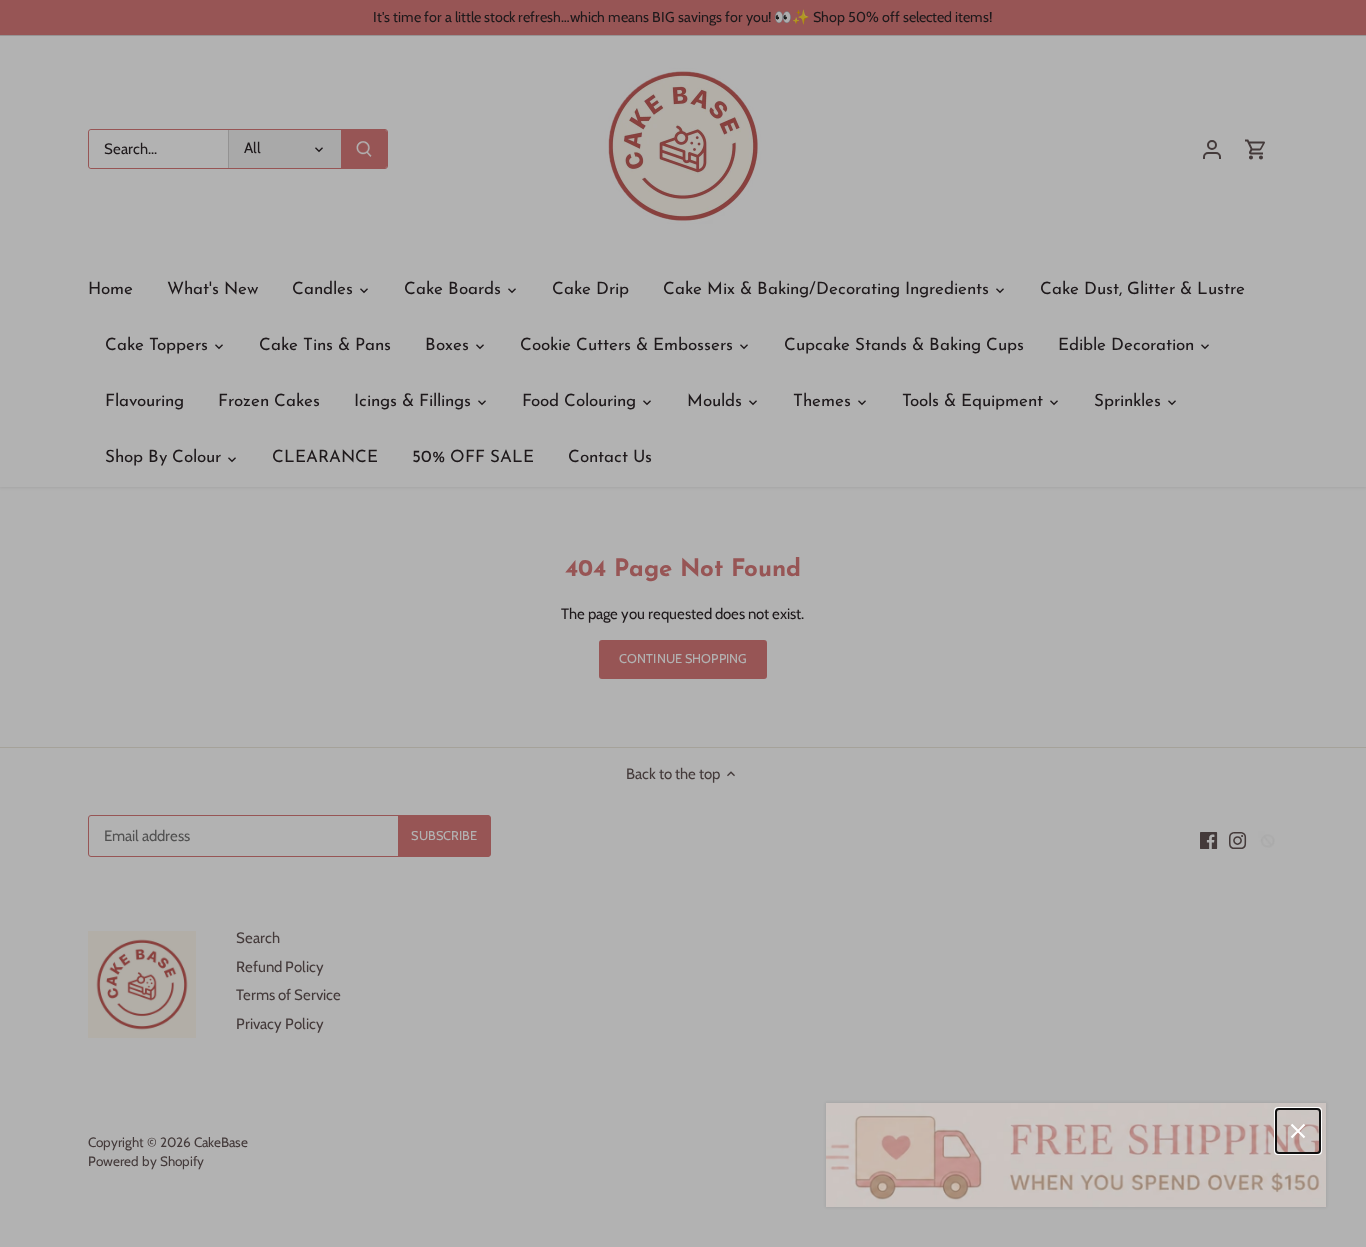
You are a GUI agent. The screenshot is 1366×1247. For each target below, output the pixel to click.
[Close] (1298, 1131)
